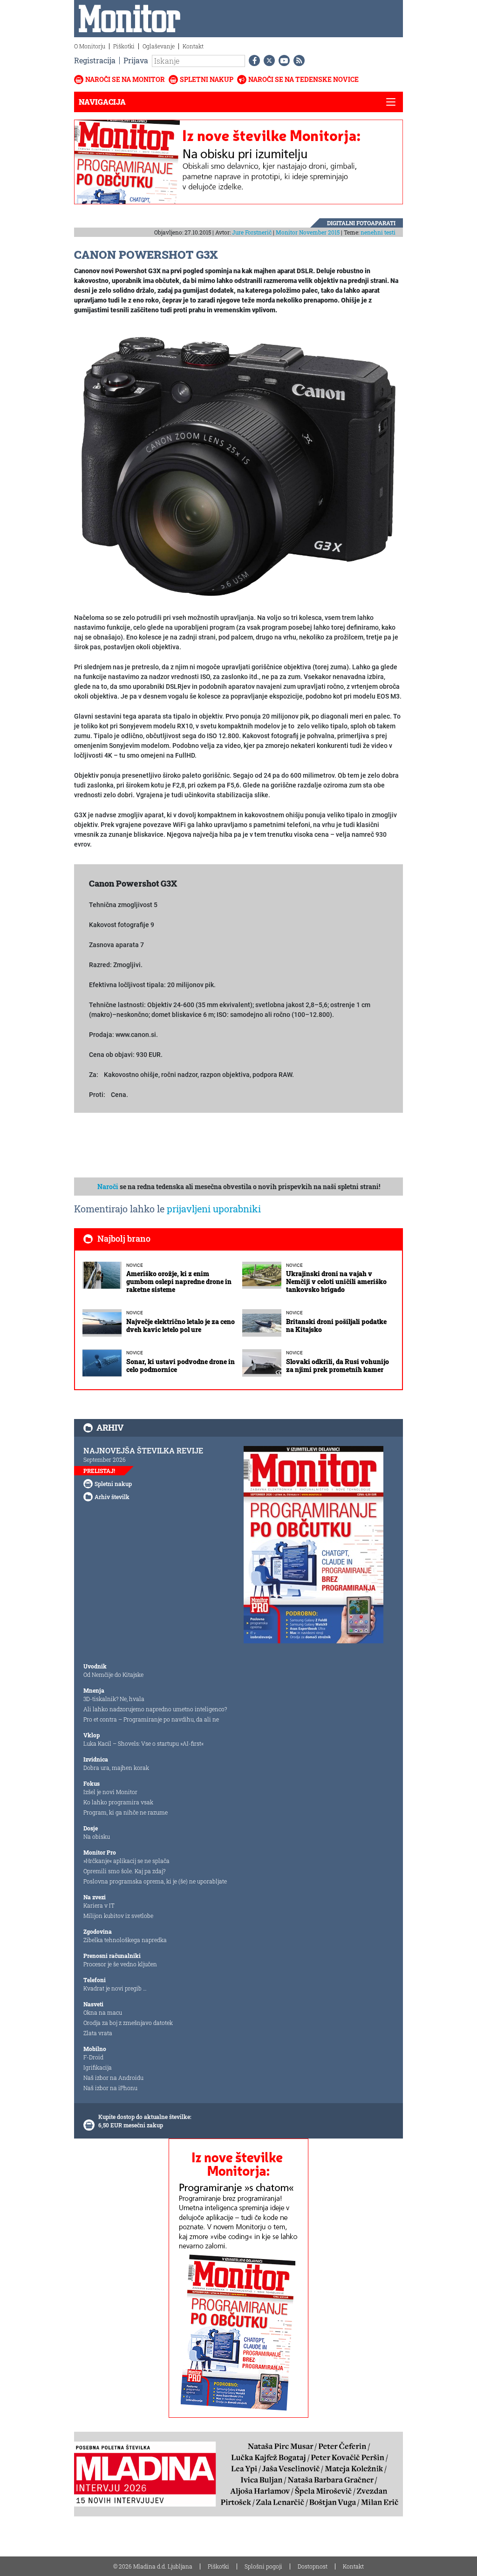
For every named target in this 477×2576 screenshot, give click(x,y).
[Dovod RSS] (297, 61)
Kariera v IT (99, 1905)
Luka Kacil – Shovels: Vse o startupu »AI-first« (143, 1743)
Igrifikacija (98, 2067)
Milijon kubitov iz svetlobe (118, 1916)
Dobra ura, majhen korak (116, 1768)
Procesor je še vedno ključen (120, 1964)
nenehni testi (378, 232)
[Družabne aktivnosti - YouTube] (282, 61)
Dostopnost (313, 2566)
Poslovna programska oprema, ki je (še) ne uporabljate (155, 1881)
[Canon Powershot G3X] (238, 464)
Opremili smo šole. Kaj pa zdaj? (124, 1871)
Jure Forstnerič (252, 232)
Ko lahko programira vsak (118, 1802)
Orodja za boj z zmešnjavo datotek (128, 2023)
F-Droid (93, 2057)
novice (135, 1265)
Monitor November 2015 (308, 232)
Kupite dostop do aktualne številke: (145, 2117)
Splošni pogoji (263, 2566)
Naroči (108, 1187)
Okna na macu (103, 2012)
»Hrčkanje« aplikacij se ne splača (126, 1861)
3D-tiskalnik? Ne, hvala (114, 1699)
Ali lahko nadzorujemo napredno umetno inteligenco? (155, 1709)
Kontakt (193, 46)
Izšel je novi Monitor (110, 1792)
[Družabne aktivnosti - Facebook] (252, 61)
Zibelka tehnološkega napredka (125, 1940)
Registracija (95, 60)
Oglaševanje (159, 46)
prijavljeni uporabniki (214, 1209)
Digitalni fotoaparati (361, 223)
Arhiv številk (112, 1497)
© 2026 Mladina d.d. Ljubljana (153, 2566)
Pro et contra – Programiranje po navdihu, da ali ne (151, 1719)
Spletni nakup (207, 79)
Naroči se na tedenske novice (303, 79)
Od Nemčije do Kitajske (113, 1675)
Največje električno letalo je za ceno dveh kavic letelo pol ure (181, 1325)
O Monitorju (90, 46)
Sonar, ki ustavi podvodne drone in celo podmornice (181, 1365)
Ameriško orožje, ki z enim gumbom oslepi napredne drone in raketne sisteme (179, 1281)
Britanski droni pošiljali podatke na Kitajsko (336, 1325)
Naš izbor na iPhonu (110, 2088)
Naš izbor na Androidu (113, 2078)
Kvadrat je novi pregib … (115, 1988)
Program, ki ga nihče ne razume (126, 1812)
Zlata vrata (98, 2033)
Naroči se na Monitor (125, 79)
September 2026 (105, 1460)
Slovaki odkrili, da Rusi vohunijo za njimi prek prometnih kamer (337, 1365)
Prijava (136, 60)
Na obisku (97, 1836)
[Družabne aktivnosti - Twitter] (267, 61)
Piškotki (124, 46)
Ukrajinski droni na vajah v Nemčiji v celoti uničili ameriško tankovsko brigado (336, 1281)
